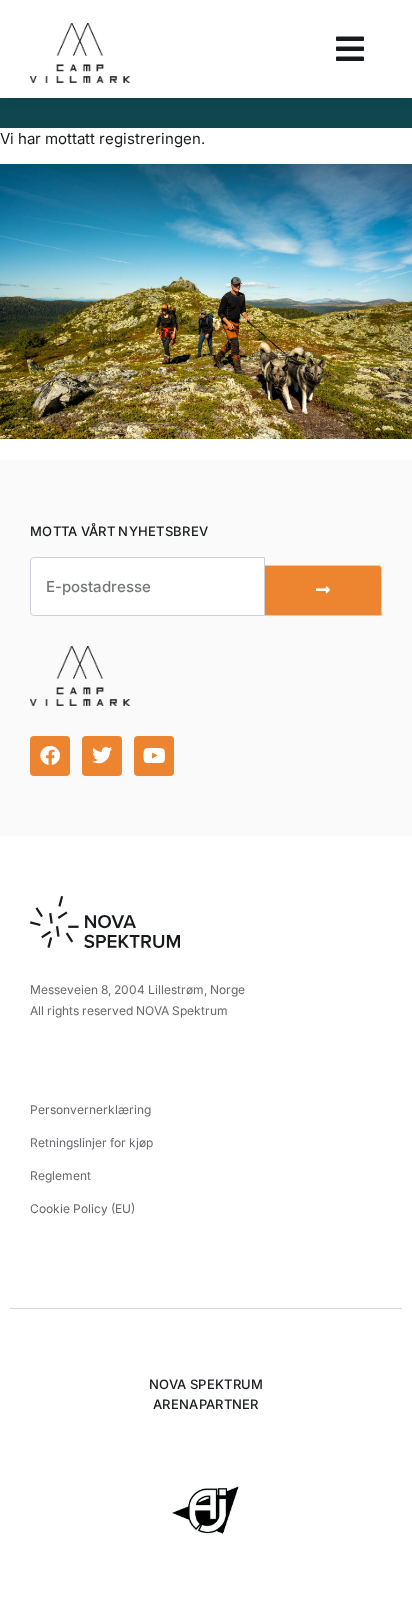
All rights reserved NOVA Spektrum (129, 1010)
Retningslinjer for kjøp (91, 1142)
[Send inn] (323, 590)
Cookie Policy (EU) (82, 1208)
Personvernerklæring (90, 1109)
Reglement (60, 1175)
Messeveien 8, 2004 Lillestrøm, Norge (137, 989)
